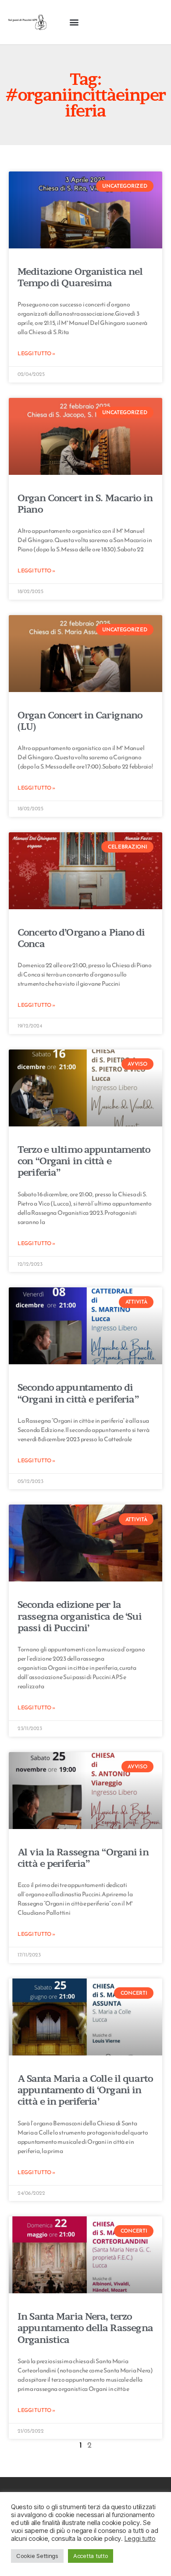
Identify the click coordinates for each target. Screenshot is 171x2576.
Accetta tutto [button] (91, 2556)
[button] (74, 22)
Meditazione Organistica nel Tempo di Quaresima (80, 277)
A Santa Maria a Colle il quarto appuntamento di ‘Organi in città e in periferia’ (85, 2090)
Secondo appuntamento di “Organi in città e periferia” (78, 1393)
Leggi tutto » (36, 353)
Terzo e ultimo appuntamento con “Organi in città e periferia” (84, 1161)
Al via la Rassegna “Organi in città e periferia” (83, 1858)
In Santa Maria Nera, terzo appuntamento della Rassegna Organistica (85, 2328)
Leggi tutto (140, 2539)
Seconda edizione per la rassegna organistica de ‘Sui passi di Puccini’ (80, 1616)
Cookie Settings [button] (37, 2556)
